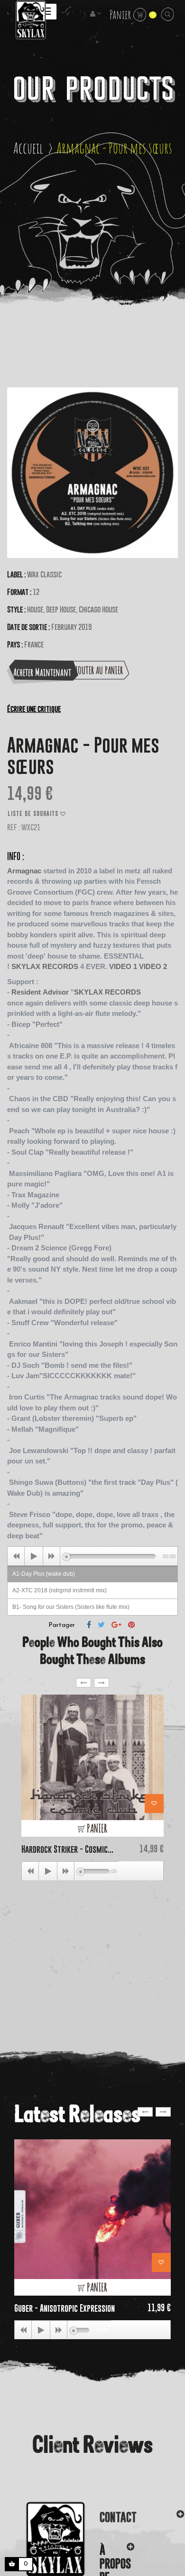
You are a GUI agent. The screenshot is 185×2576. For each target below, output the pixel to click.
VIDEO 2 (153, 966)
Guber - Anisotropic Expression (65, 2308)
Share (89, 1625)
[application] (92, 1556)
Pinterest (131, 1625)
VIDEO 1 (123, 966)
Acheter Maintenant (42, 672)
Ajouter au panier (97, 670)
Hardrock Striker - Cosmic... (67, 1849)
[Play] (34, 1556)
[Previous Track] (16, 1556)
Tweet (101, 1625)
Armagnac (24, 871)
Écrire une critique (34, 709)
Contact (118, 2517)
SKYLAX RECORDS (45, 966)
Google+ (116, 1625)
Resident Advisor (40, 992)
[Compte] (96, 14)
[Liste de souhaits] (154, 1804)
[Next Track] (52, 1556)
